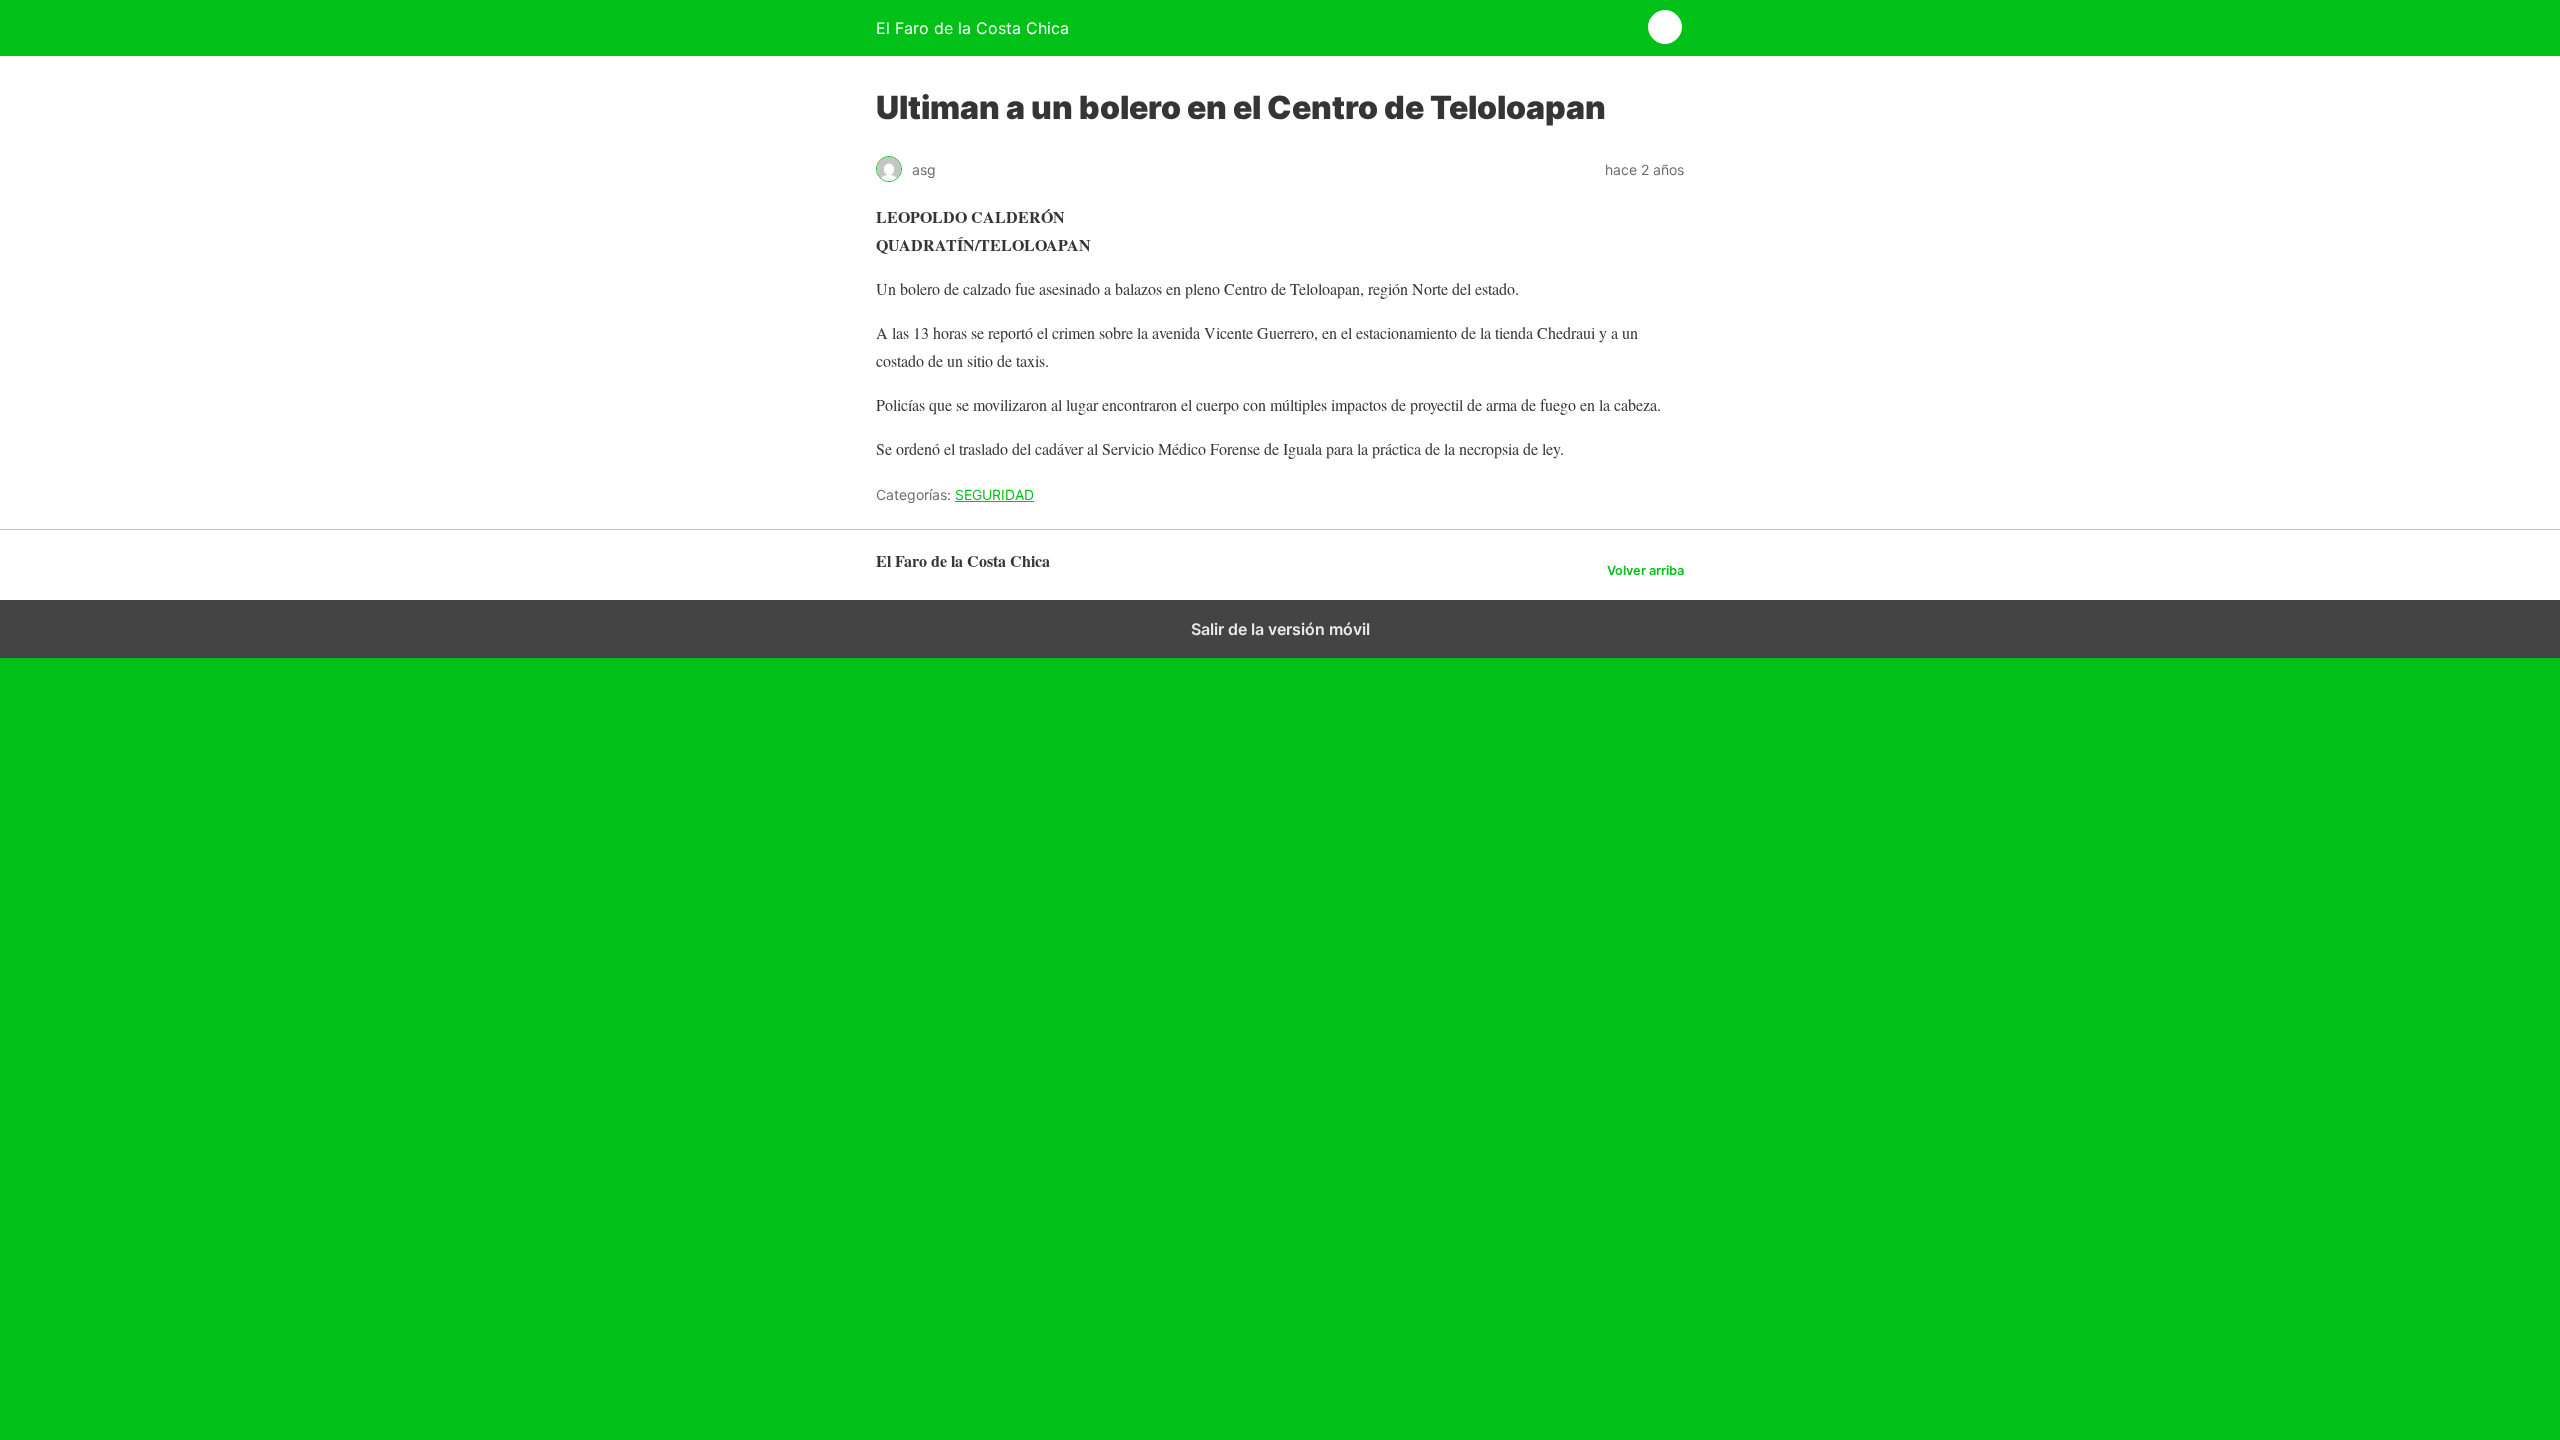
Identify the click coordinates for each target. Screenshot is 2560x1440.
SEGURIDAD (994, 494)
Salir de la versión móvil (1280, 629)
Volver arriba (1645, 570)
